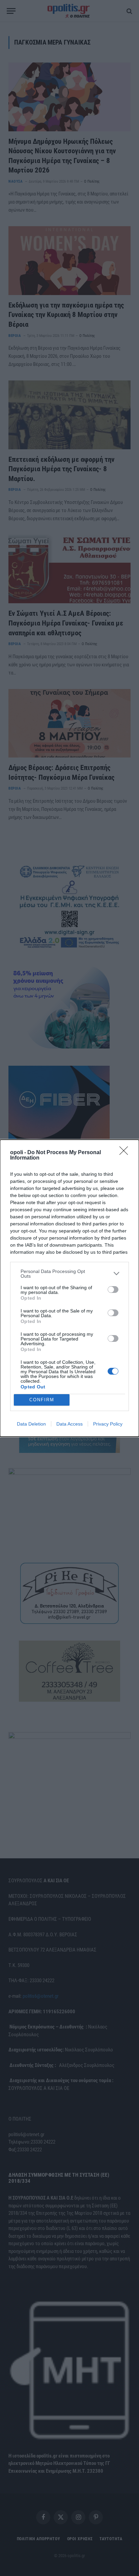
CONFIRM (42, 1400)
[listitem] (69, 1274)
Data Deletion (31, 1424)
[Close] (126, 1153)
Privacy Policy (108, 1424)
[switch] (113, 1290)
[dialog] (69, 1288)
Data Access (69, 1424)
